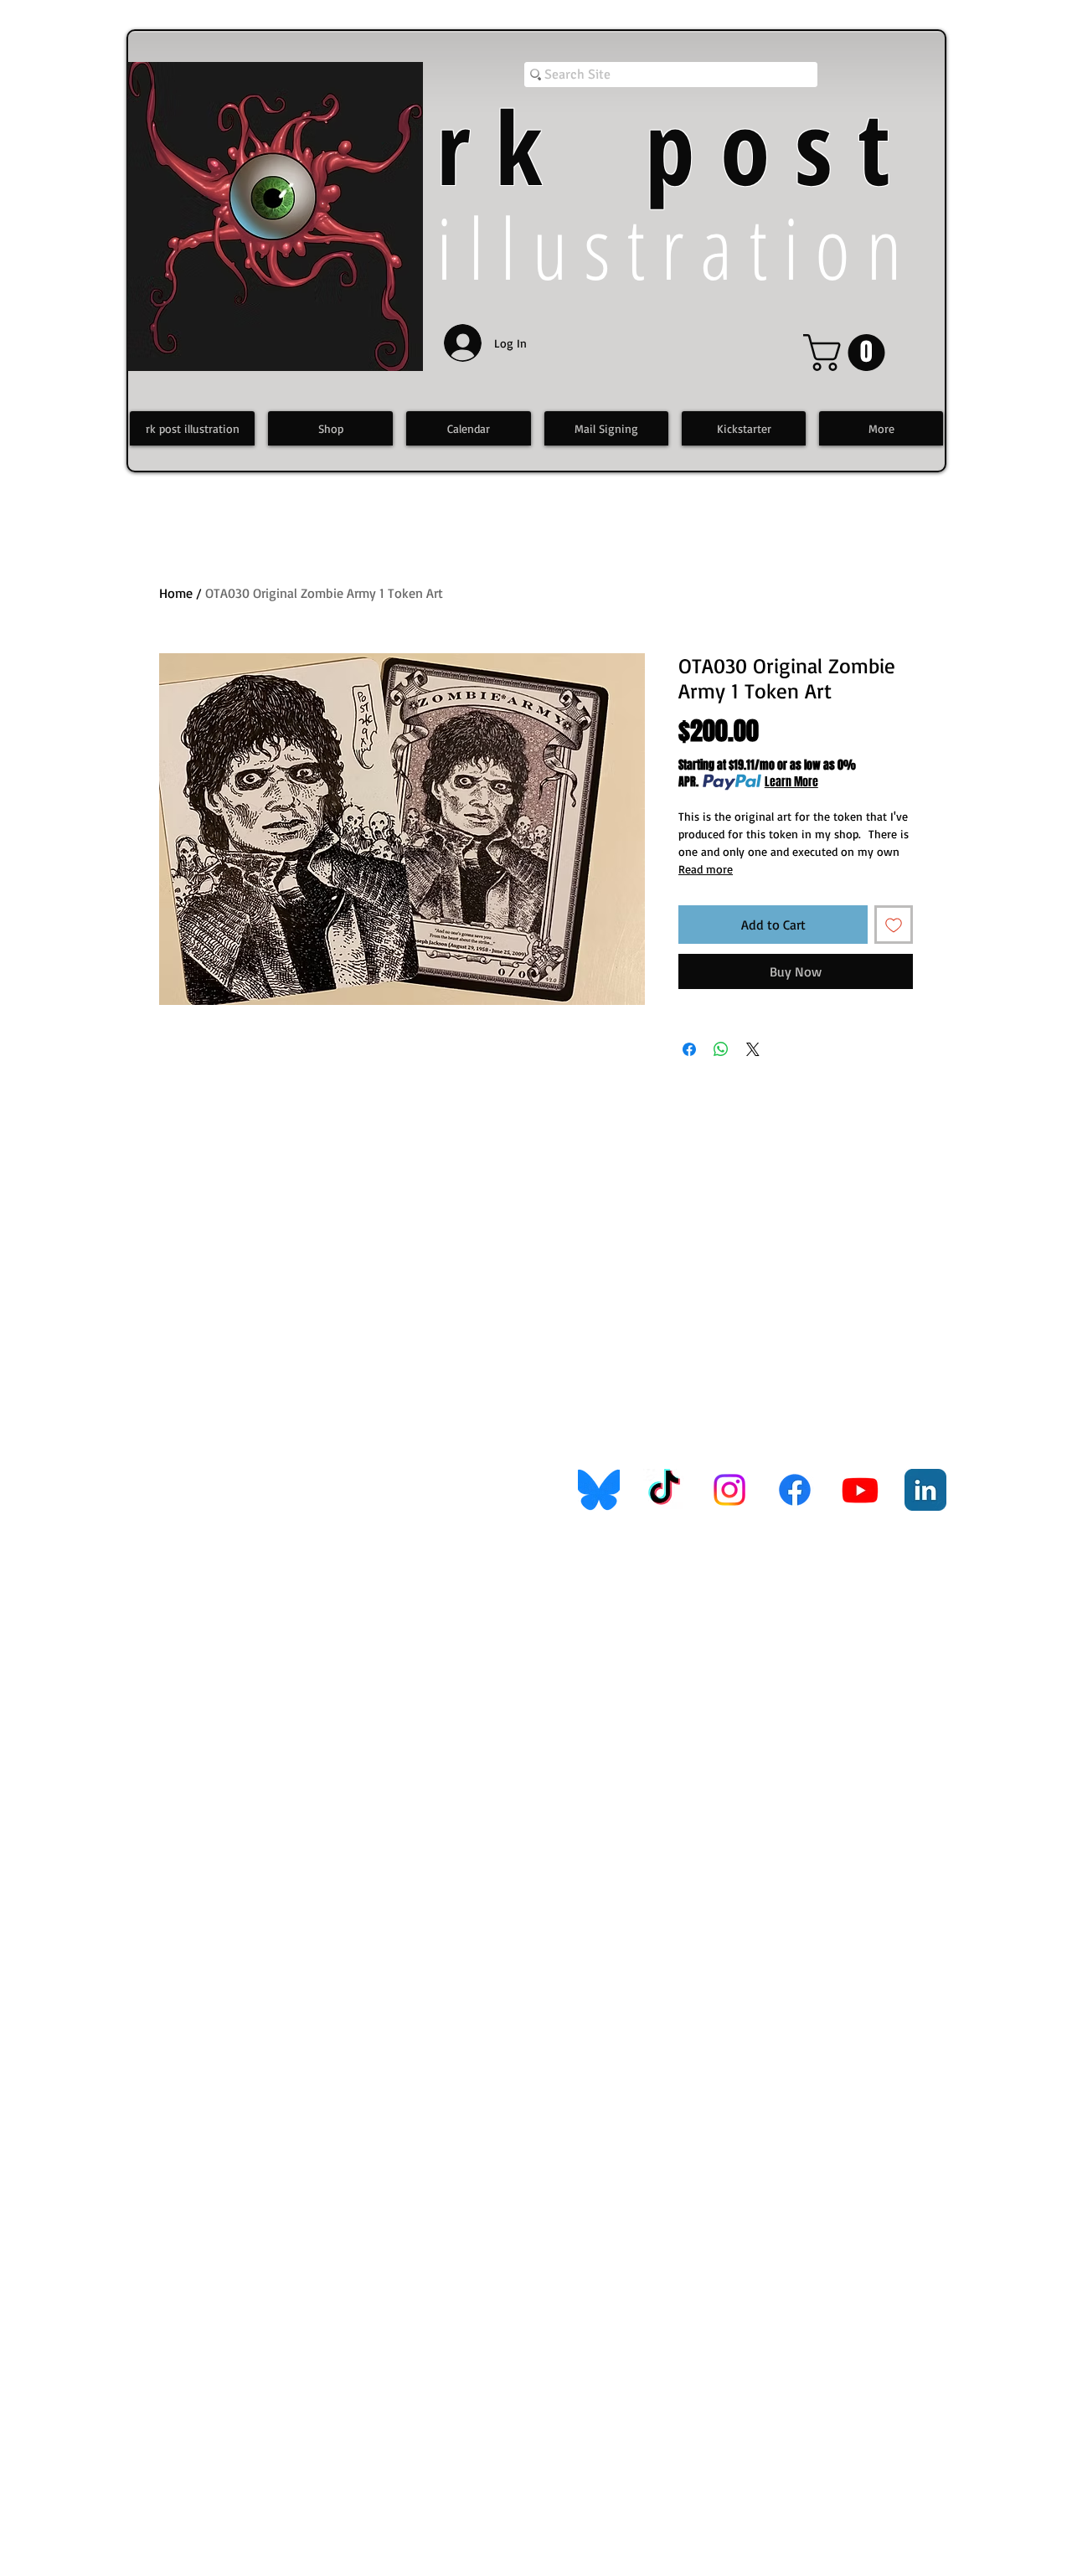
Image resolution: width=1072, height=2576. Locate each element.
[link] (848, 353)
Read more (706, 869)
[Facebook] (795, 1490)
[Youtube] (860, 1490)
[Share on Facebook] (689, 1049)
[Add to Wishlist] (894, 925)
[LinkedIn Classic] (925, 1490)
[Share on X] (753, 1049)
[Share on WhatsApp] (721, 1049)
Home (176, 593)
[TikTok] (664, 1490)
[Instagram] (729, 1490)
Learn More (791, 782)
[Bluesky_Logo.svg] (599, 1490)
